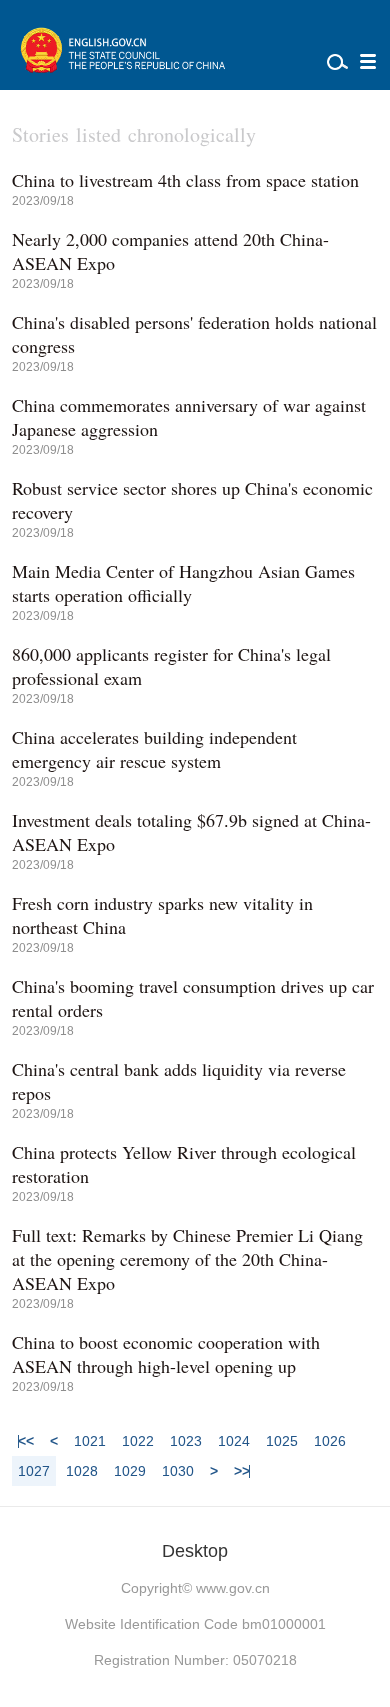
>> (242, 1471)
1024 (234, 1441)
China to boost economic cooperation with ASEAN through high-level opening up (166, 1354)
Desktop (195, 1551)
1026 (330, 1441)
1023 (186, 1441)
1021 (90, 1441)
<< (26, 1441)
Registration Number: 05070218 (195, 1660)
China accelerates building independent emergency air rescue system (154, 749)
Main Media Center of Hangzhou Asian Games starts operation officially (183, 583)
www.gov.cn (233, 1588)
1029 (130, 1471)
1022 (138, 1441)
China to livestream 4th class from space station (185, 180)
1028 (82, 1471)
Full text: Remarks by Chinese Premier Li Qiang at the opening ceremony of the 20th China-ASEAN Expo (187, 1259)
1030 (178, 1471)
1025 (282, 1441)
